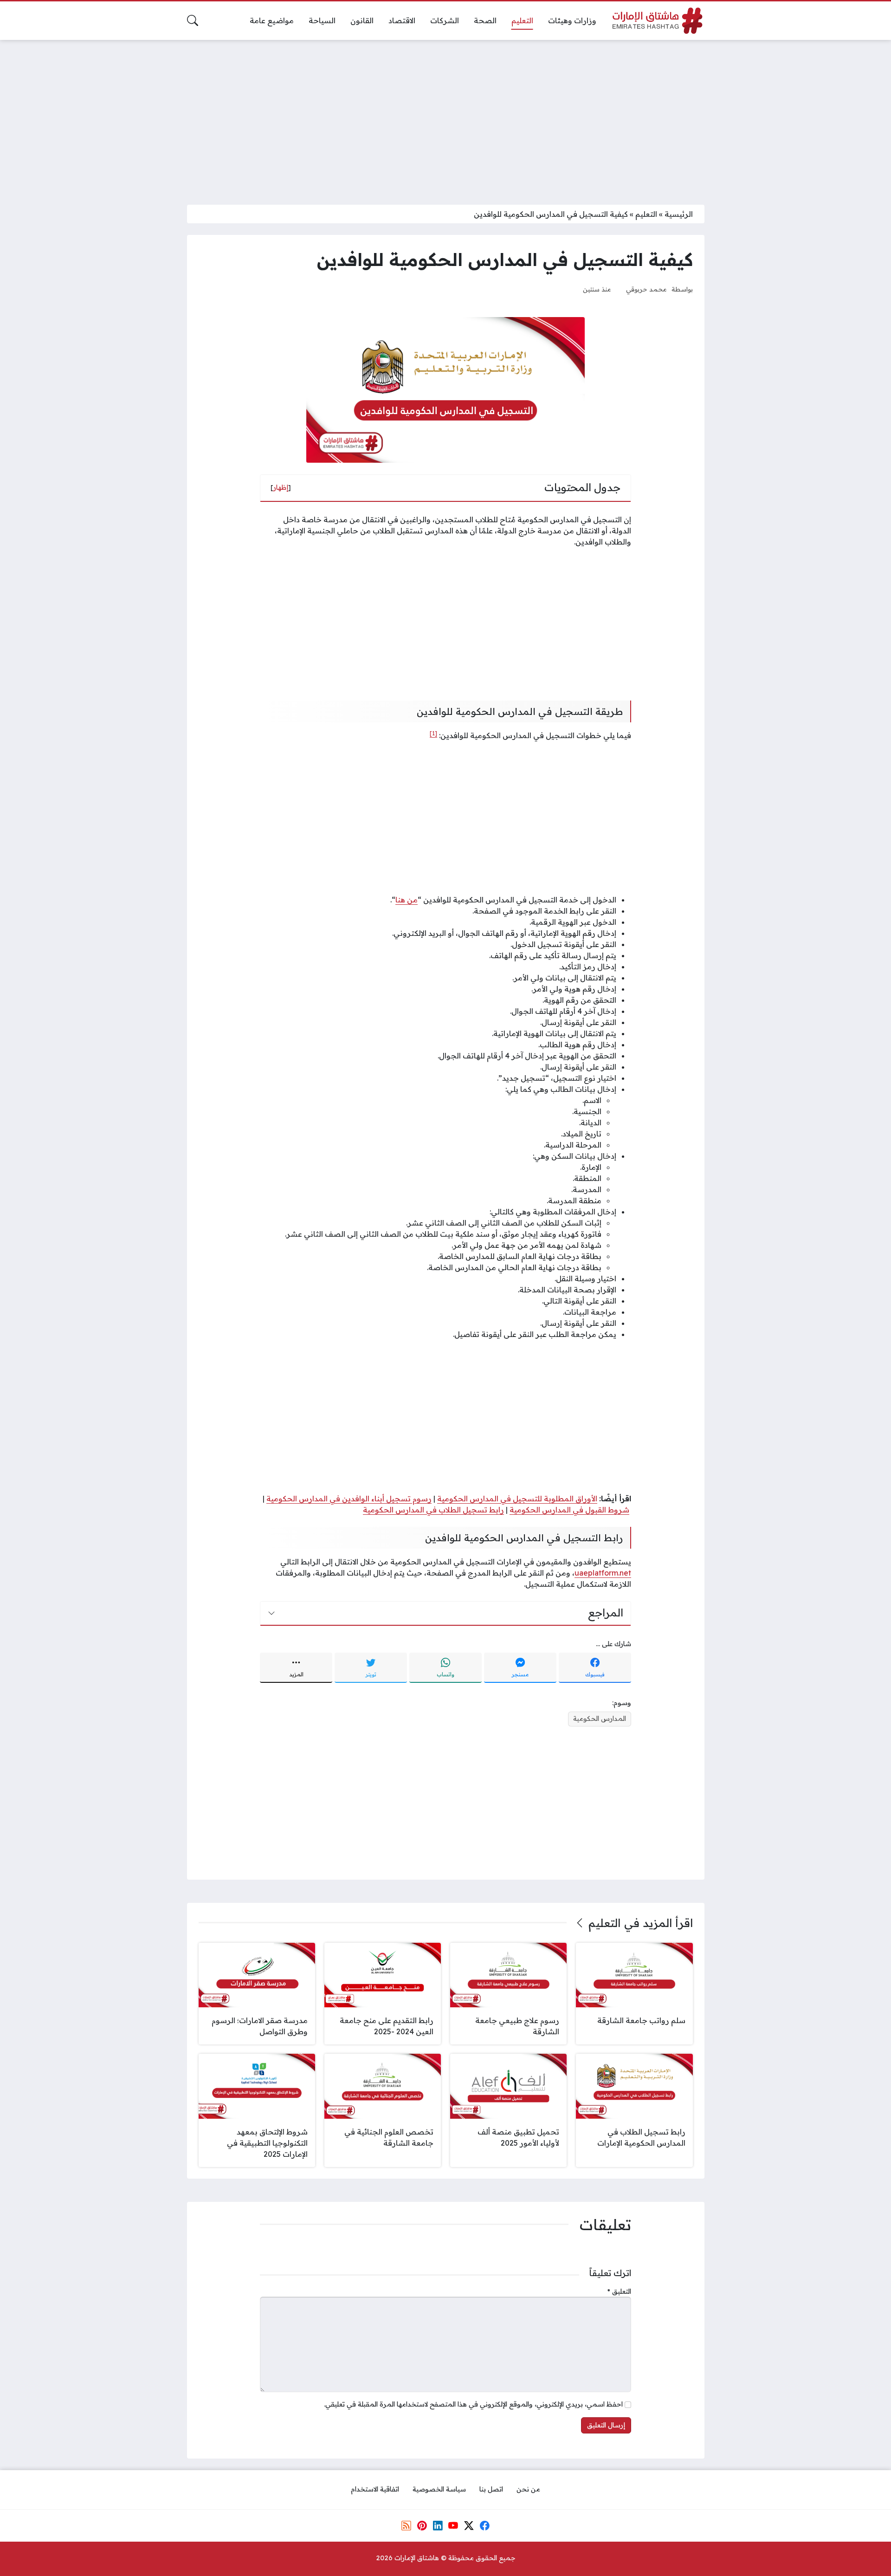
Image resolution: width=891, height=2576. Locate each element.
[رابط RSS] (407, 2525)
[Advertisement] (445, 117)
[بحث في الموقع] (193, 20)
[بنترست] (422, 2525)
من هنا (407, 900)
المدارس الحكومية (600, 1719)
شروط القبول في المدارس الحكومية (569, 1510)
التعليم (646, 214)
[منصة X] (469, 2525)
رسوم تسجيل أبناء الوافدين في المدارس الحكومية (349, 1499)
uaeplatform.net (603, 1573)
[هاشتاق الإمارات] (658, 21)
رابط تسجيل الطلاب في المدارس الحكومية (433, 1510)
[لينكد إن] (438, 2525)
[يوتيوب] (453, 2525)
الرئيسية (679, 214)
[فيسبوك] (484, 2525)
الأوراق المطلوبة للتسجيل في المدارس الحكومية (517, 1499)
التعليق (619, 2291)
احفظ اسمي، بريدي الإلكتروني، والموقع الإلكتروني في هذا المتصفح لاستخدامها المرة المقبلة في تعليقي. (473, 2404)
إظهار (281, 487)
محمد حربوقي (646, 289)
